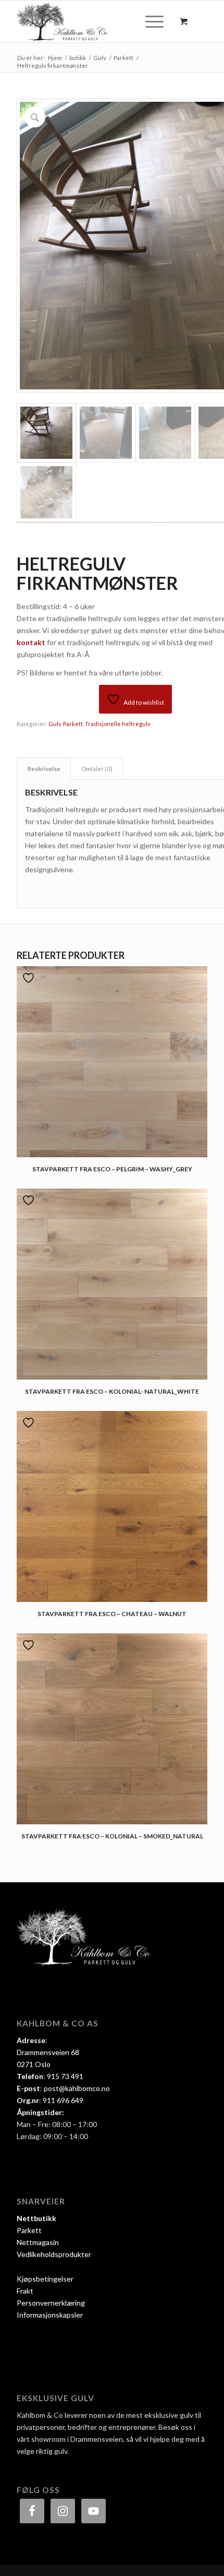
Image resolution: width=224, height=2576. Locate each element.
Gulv (55, 724)
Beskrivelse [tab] (44, 769)
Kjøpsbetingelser (45, 2279)
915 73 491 (65, 2076)
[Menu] (149, 21)
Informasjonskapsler (50, 2315)
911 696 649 (63, 2100)
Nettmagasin (38, 2242)
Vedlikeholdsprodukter (54, 2254)
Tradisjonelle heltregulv (118, 724)
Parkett (73, 724)
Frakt (25, 2291)
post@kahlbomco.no (77, 2088)
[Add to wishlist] (30, 978)
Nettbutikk (36, 2218)
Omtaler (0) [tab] (97, 769)
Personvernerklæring (51, 2303)
